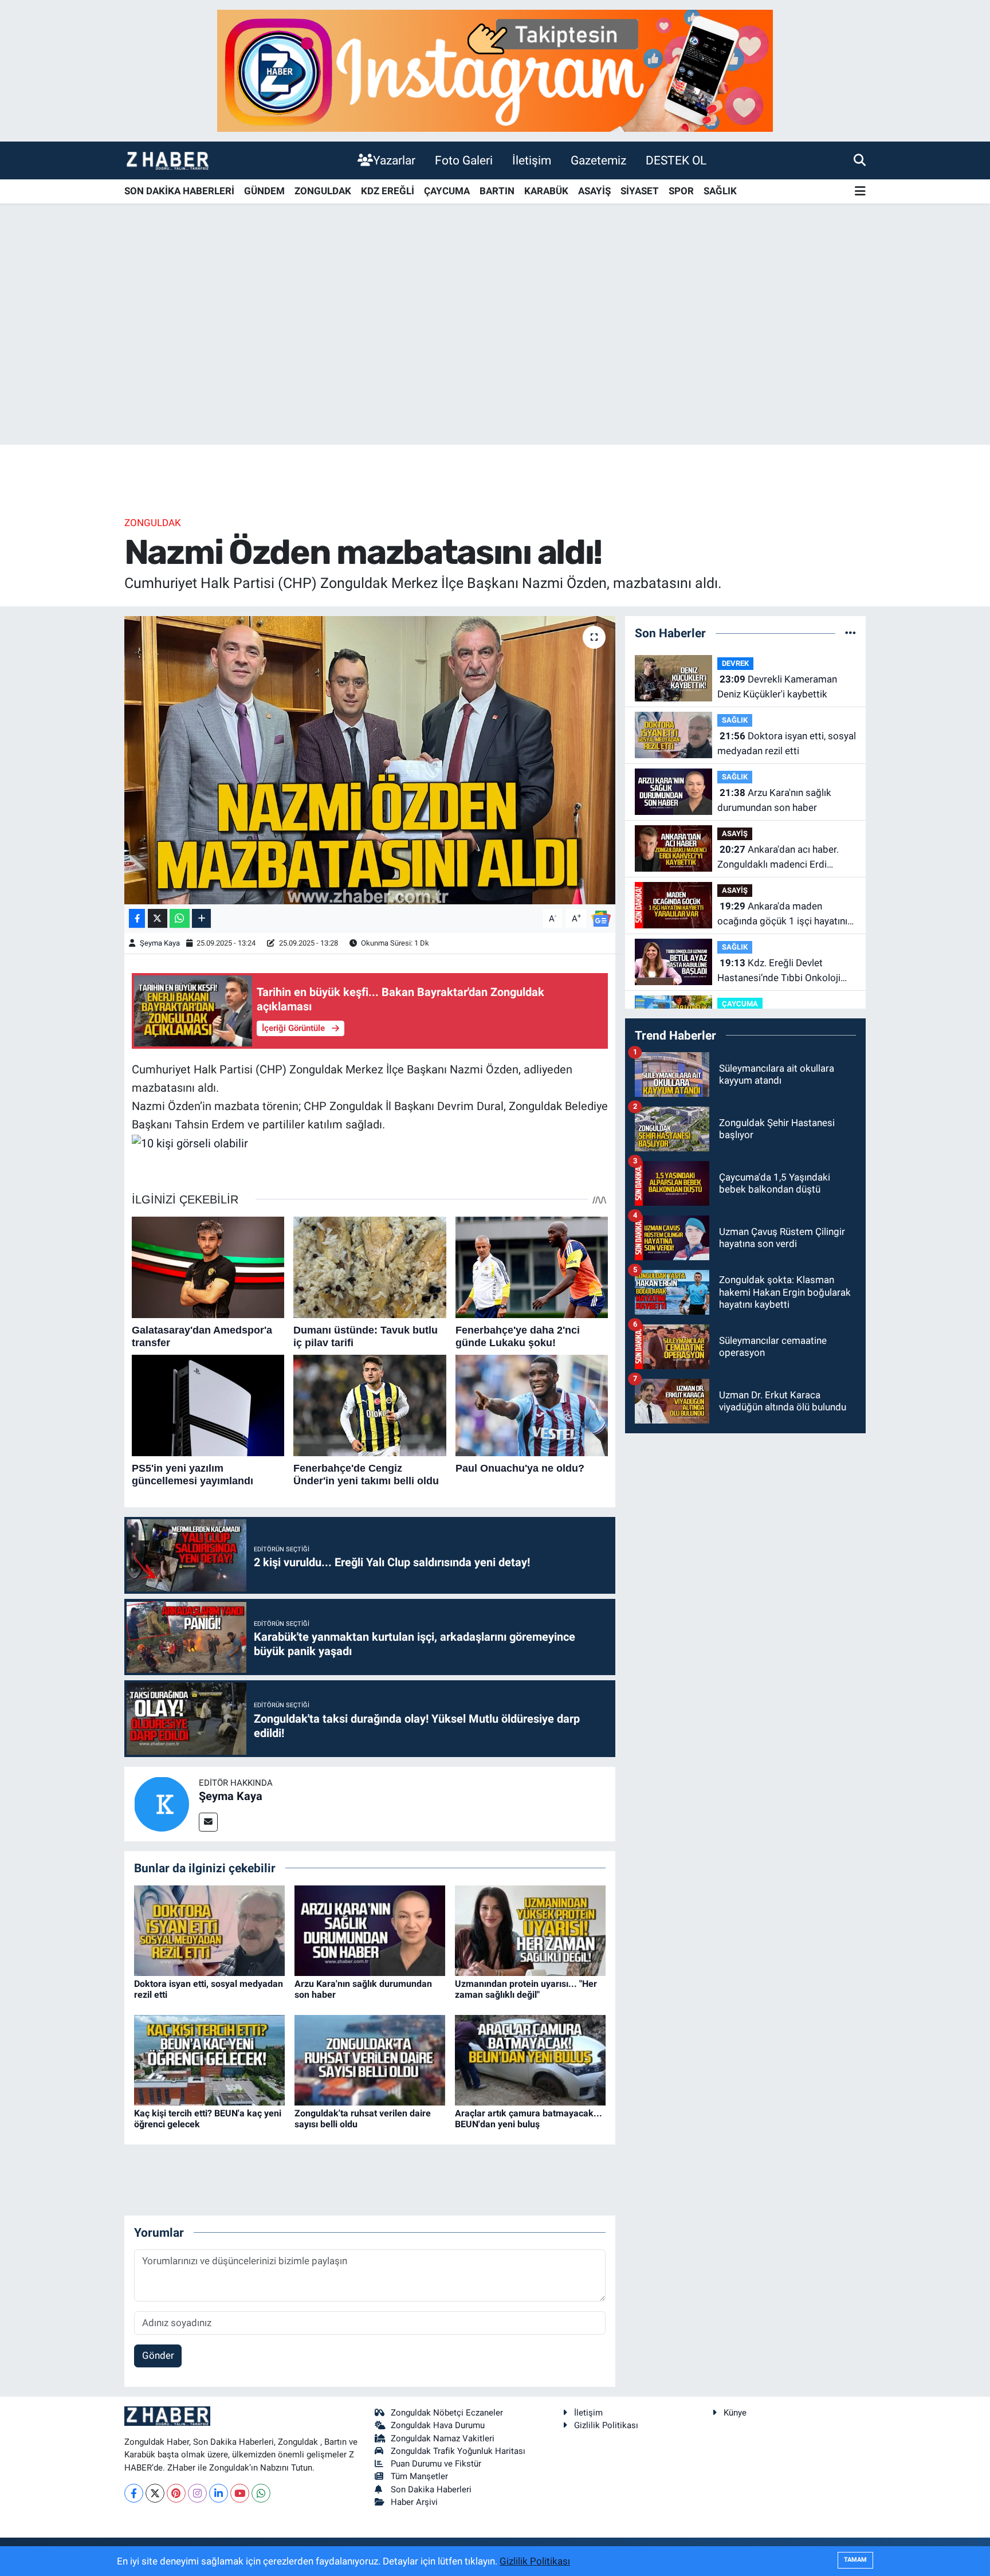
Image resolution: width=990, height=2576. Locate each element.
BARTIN (497, 191)
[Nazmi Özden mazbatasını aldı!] (370, 760)
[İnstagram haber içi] (495, 70)
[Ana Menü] (860, 192)
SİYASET (640, 191)
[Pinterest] (176, 2493)
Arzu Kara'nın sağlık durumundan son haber (774, 800)
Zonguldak (153, 523)
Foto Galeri (464, 160)
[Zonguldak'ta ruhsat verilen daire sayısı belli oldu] (370, 2059)
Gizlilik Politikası (606, 2425)
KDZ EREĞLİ (388, 191)
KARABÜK (546, 191)
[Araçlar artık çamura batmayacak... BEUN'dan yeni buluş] (530, 2059)
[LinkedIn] (219, 2493)
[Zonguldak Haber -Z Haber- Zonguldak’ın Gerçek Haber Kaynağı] (167, 160)
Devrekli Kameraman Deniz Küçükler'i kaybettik (777, 687)
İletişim (532, 160)
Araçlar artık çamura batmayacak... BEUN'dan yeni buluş (529, 2119)
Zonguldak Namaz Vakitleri (443, 2438)
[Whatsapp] (261, 2493)
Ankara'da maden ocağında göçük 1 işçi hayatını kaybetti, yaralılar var (782, 914)
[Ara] (860, 160)
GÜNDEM (264, 191)
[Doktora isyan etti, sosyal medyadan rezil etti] (209, 1930)
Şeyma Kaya (160, 943)
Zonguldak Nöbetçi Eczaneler (447, 2413)
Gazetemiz (598, 160)
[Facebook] (134, 2493)
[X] (155, 2493)
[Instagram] (197, 2493)
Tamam (855, 2560)
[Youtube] (240, 2493)
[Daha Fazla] (201, 918)
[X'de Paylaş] (158, 918)
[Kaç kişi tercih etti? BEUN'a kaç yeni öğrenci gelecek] (209, 2059)
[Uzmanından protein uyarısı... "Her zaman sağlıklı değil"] (530, 1930)
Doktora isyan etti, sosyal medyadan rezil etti (787, 743)
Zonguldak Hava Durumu (438, 2425)
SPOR (681, 191)
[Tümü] (850, 633)
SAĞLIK (720, 191)
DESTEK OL (676, 160)
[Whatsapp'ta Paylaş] (180, 918)
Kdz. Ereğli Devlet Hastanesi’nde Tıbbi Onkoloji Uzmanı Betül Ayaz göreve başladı (779, 971)
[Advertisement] (495, 355)
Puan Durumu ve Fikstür (436, 2464)
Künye (735, 2413)
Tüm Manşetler (419, 2476)
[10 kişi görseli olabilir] (190, 1142)
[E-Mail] (208, 1822)
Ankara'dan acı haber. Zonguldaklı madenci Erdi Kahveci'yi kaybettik (778, 858)
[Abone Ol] (601, 918)
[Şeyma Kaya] (162, 1803)
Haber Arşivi (414, 2502)
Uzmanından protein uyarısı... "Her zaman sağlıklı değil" (526, 1989)
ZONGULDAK (323, 191)
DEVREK (735, 663)
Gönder (158, 2355)
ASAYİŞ (594, 191)
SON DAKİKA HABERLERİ (179, 191)
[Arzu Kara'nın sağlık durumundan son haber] (370, 1930)
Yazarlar (394, 160)
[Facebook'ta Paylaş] (137, 918)
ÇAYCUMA (447, 191)
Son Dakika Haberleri (431, 2489)
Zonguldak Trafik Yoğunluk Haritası (458, 2451)
